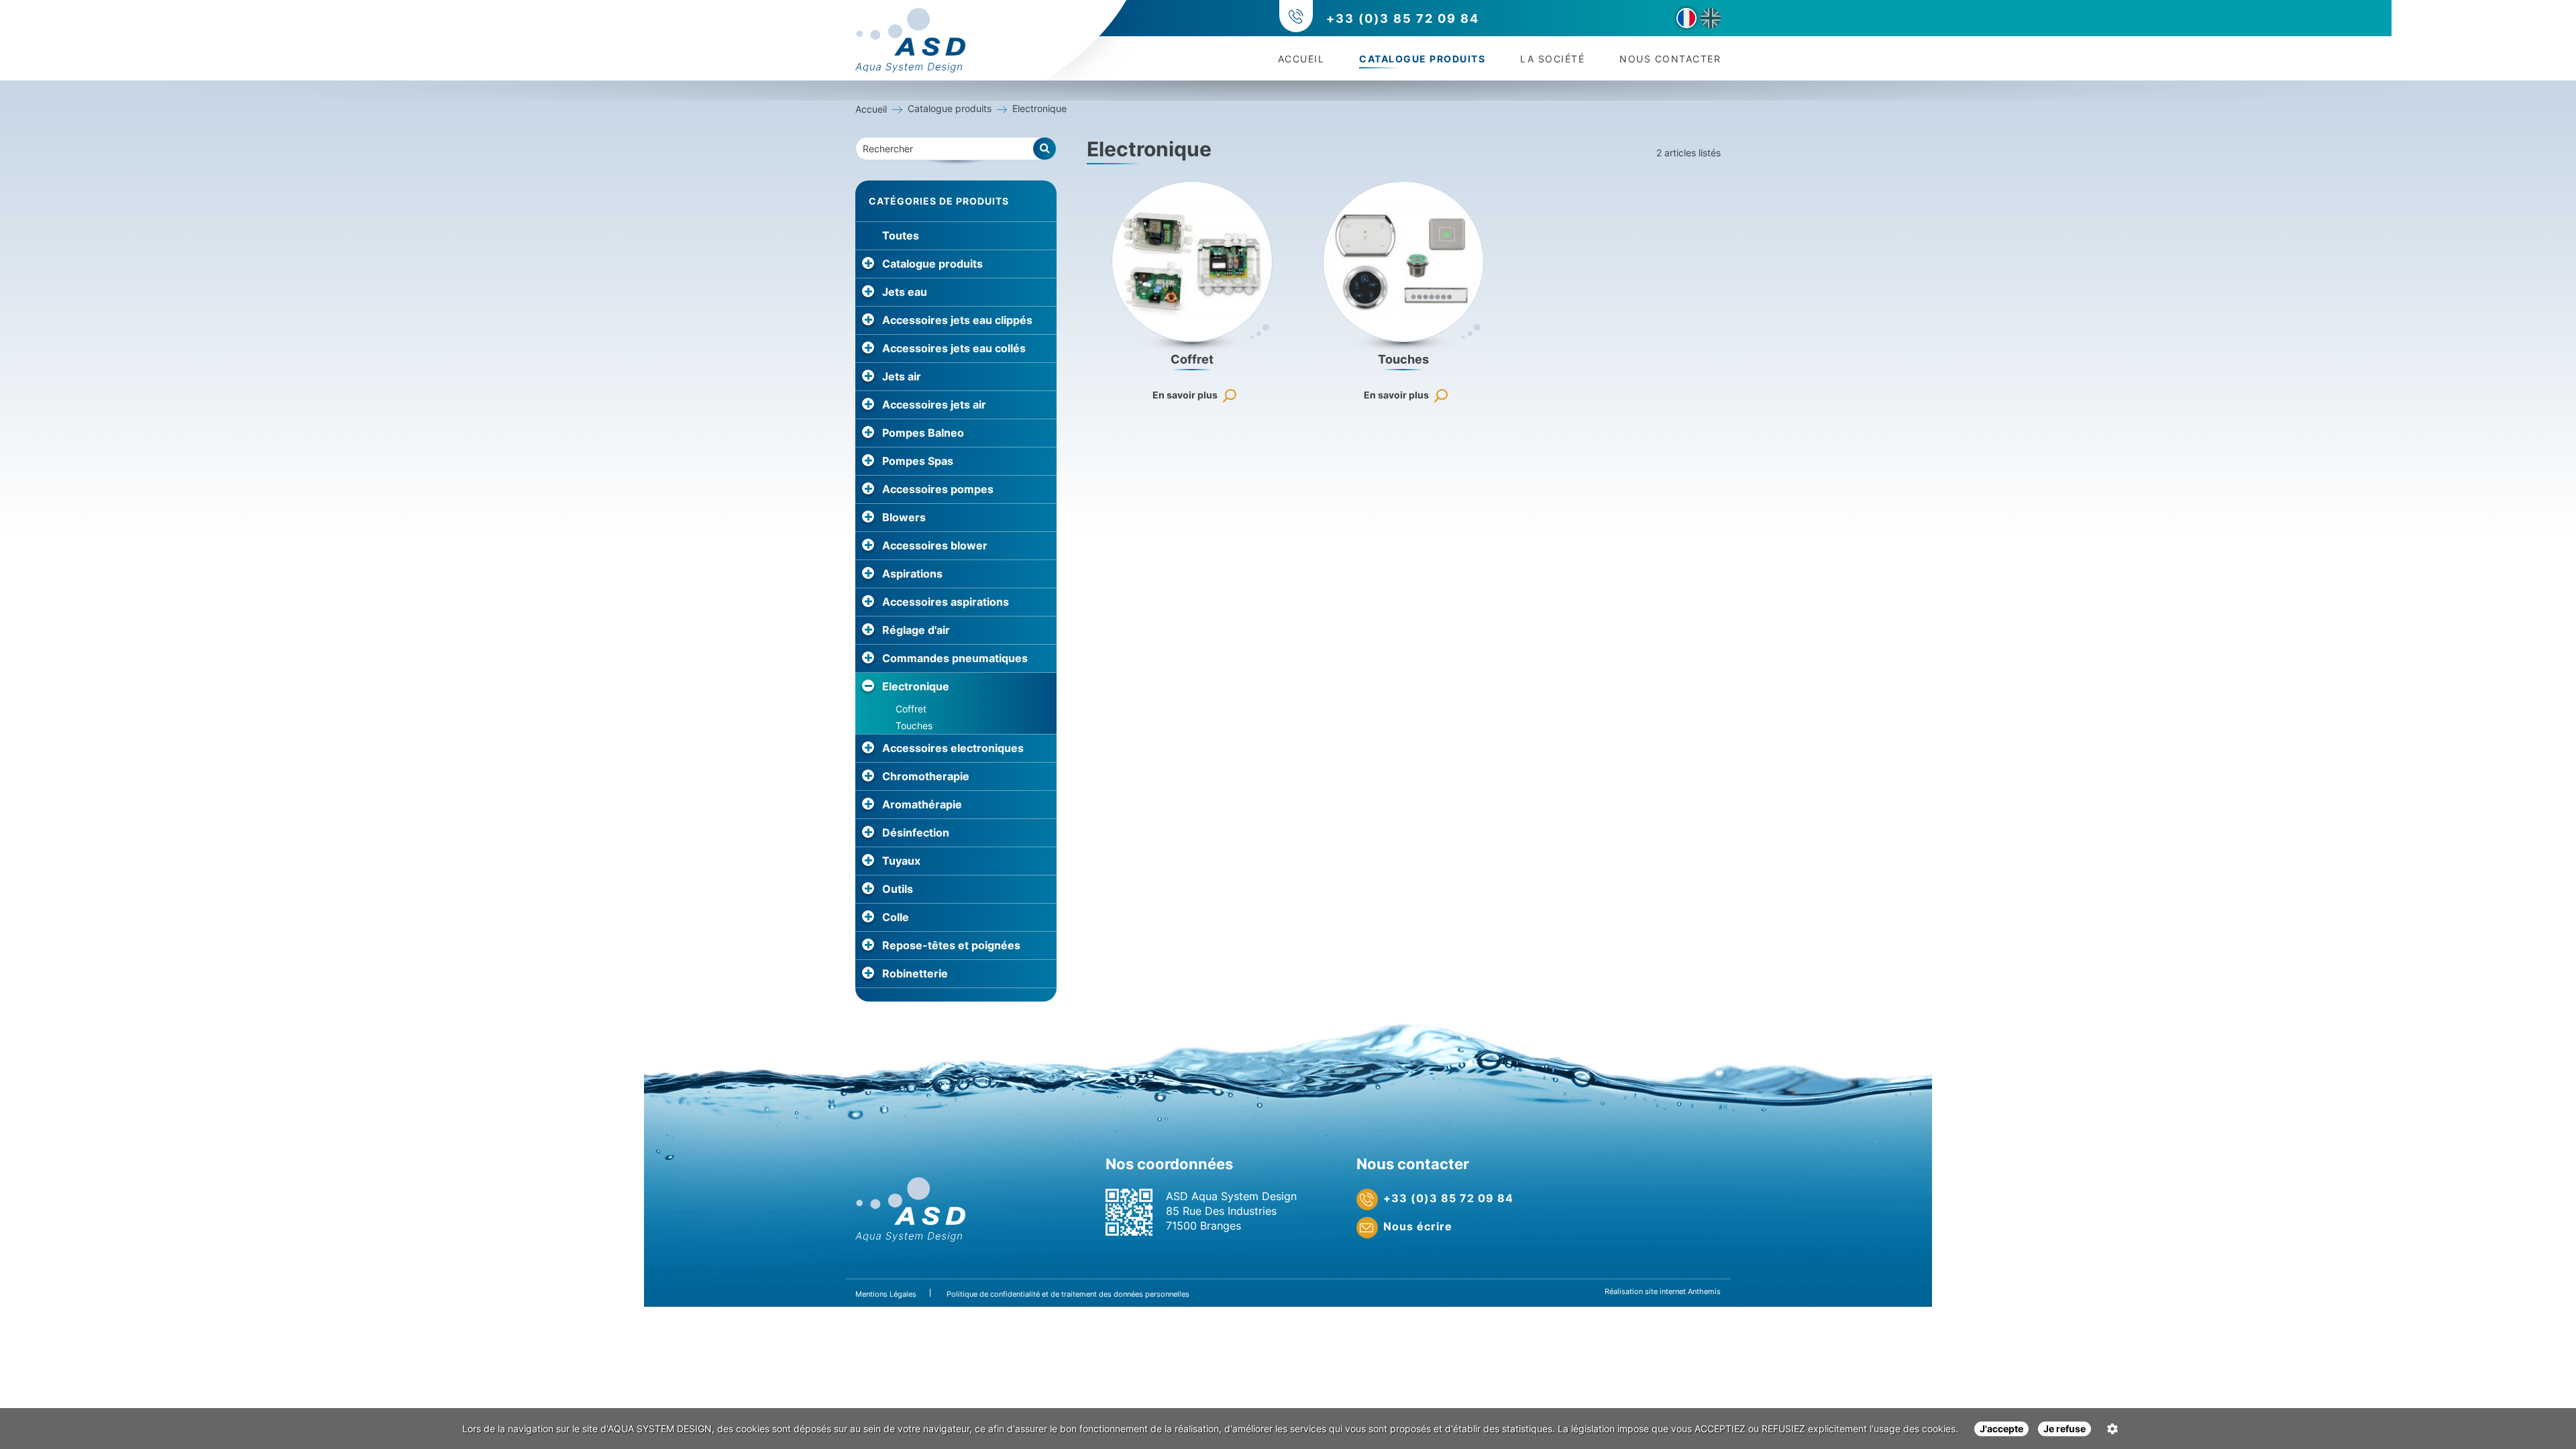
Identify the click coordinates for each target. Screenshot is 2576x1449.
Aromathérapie (922, 804)
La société (1552, 59)
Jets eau (905, 292)
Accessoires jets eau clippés (957, 320)
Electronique (916, 686)
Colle (896, 917)
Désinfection (916, 833)
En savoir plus (1185, 395)
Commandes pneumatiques (955, 658)
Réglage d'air (916, 630)
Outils (898, 889)
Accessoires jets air (934, 405)
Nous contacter (1670, 59)
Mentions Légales (886, 1294)
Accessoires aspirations (946, 602)
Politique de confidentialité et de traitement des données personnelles (1068, 1294)
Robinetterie (915, 973)
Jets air (902, 376)
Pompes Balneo (923, 433)
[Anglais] (1711, 18)
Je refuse (2064, 1429)
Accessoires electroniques (953, 748)
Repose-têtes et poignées (951, 945)
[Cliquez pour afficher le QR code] (1129, 1212)
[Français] (1686, 18)
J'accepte (2001, 1429)
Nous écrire (1418, 1226)
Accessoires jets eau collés (954, 348)
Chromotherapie (926, 776)
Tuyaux (901, 861)
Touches (914, 726)
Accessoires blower (935, 545)
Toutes (901, 235)
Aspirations (912, 574)
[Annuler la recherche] (1045, 149)
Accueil (1301, 59)
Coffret (911, 709)
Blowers (904, 517)
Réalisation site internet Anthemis (1663, 1291)
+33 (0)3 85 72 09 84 (1403, 18)
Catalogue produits (1422, 59)
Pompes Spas (918, 461)
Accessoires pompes (938, 489)
